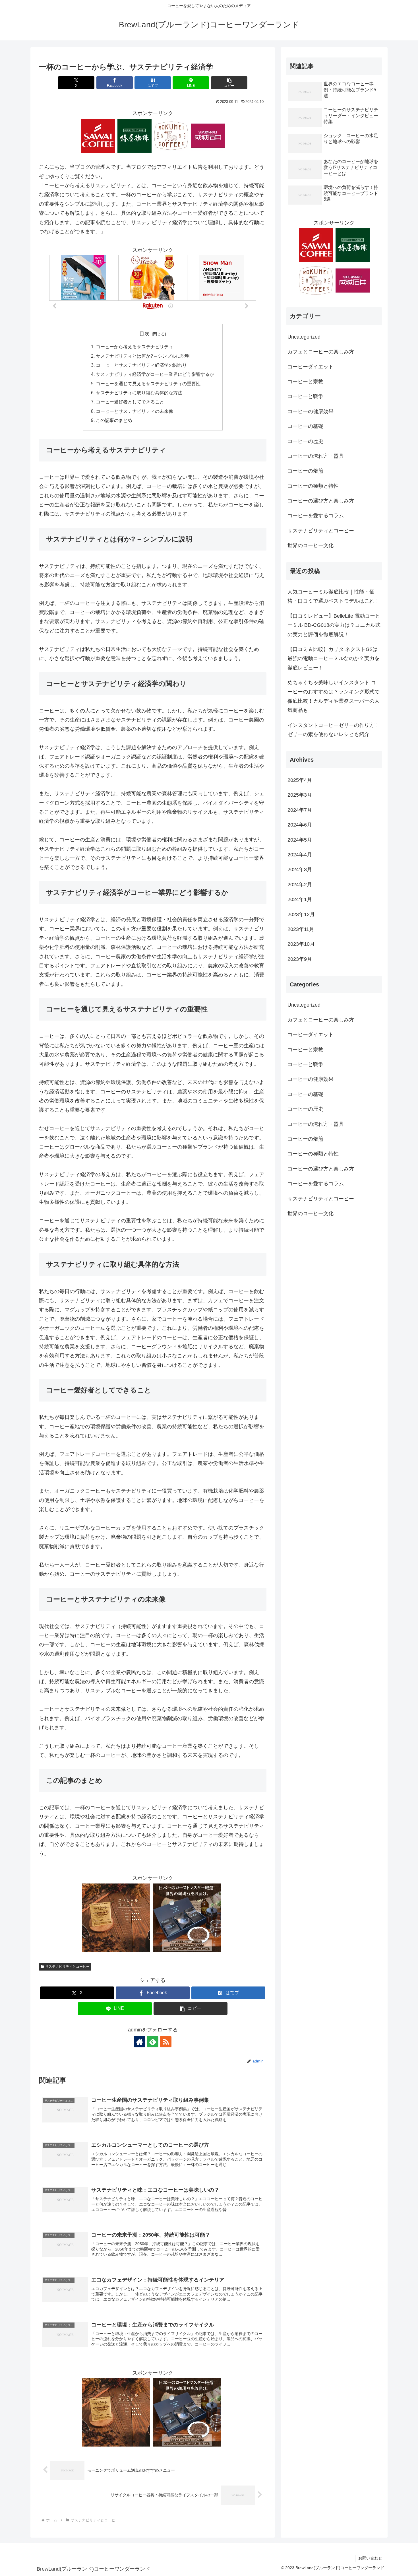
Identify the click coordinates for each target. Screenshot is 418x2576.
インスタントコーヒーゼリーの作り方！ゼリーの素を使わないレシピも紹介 (334, 730)
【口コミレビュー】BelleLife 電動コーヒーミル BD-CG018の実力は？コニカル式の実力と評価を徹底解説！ (334, 625)
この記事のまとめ (114, 420)
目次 (144, 334)
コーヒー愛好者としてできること (130, 402)
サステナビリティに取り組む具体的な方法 (139, 393)
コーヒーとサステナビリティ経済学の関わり (141, 365)
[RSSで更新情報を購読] (166, 2042)
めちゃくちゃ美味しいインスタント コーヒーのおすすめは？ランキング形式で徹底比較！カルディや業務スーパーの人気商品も (334, 696)
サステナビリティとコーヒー (67, 1967)
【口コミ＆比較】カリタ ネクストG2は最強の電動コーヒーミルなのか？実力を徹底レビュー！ (334, 659)
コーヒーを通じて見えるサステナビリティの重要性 (148, 384)
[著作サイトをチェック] (140, 2042)
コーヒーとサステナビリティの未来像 (134, 411)
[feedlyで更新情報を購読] (153, 2042)
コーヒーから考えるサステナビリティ (134, 347)
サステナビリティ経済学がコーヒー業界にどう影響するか (155, 374)
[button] (229, 83)
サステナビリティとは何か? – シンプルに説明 (143, 356)
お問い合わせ (370, 2558)
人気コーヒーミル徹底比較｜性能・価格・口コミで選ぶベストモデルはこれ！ (334, 596)
